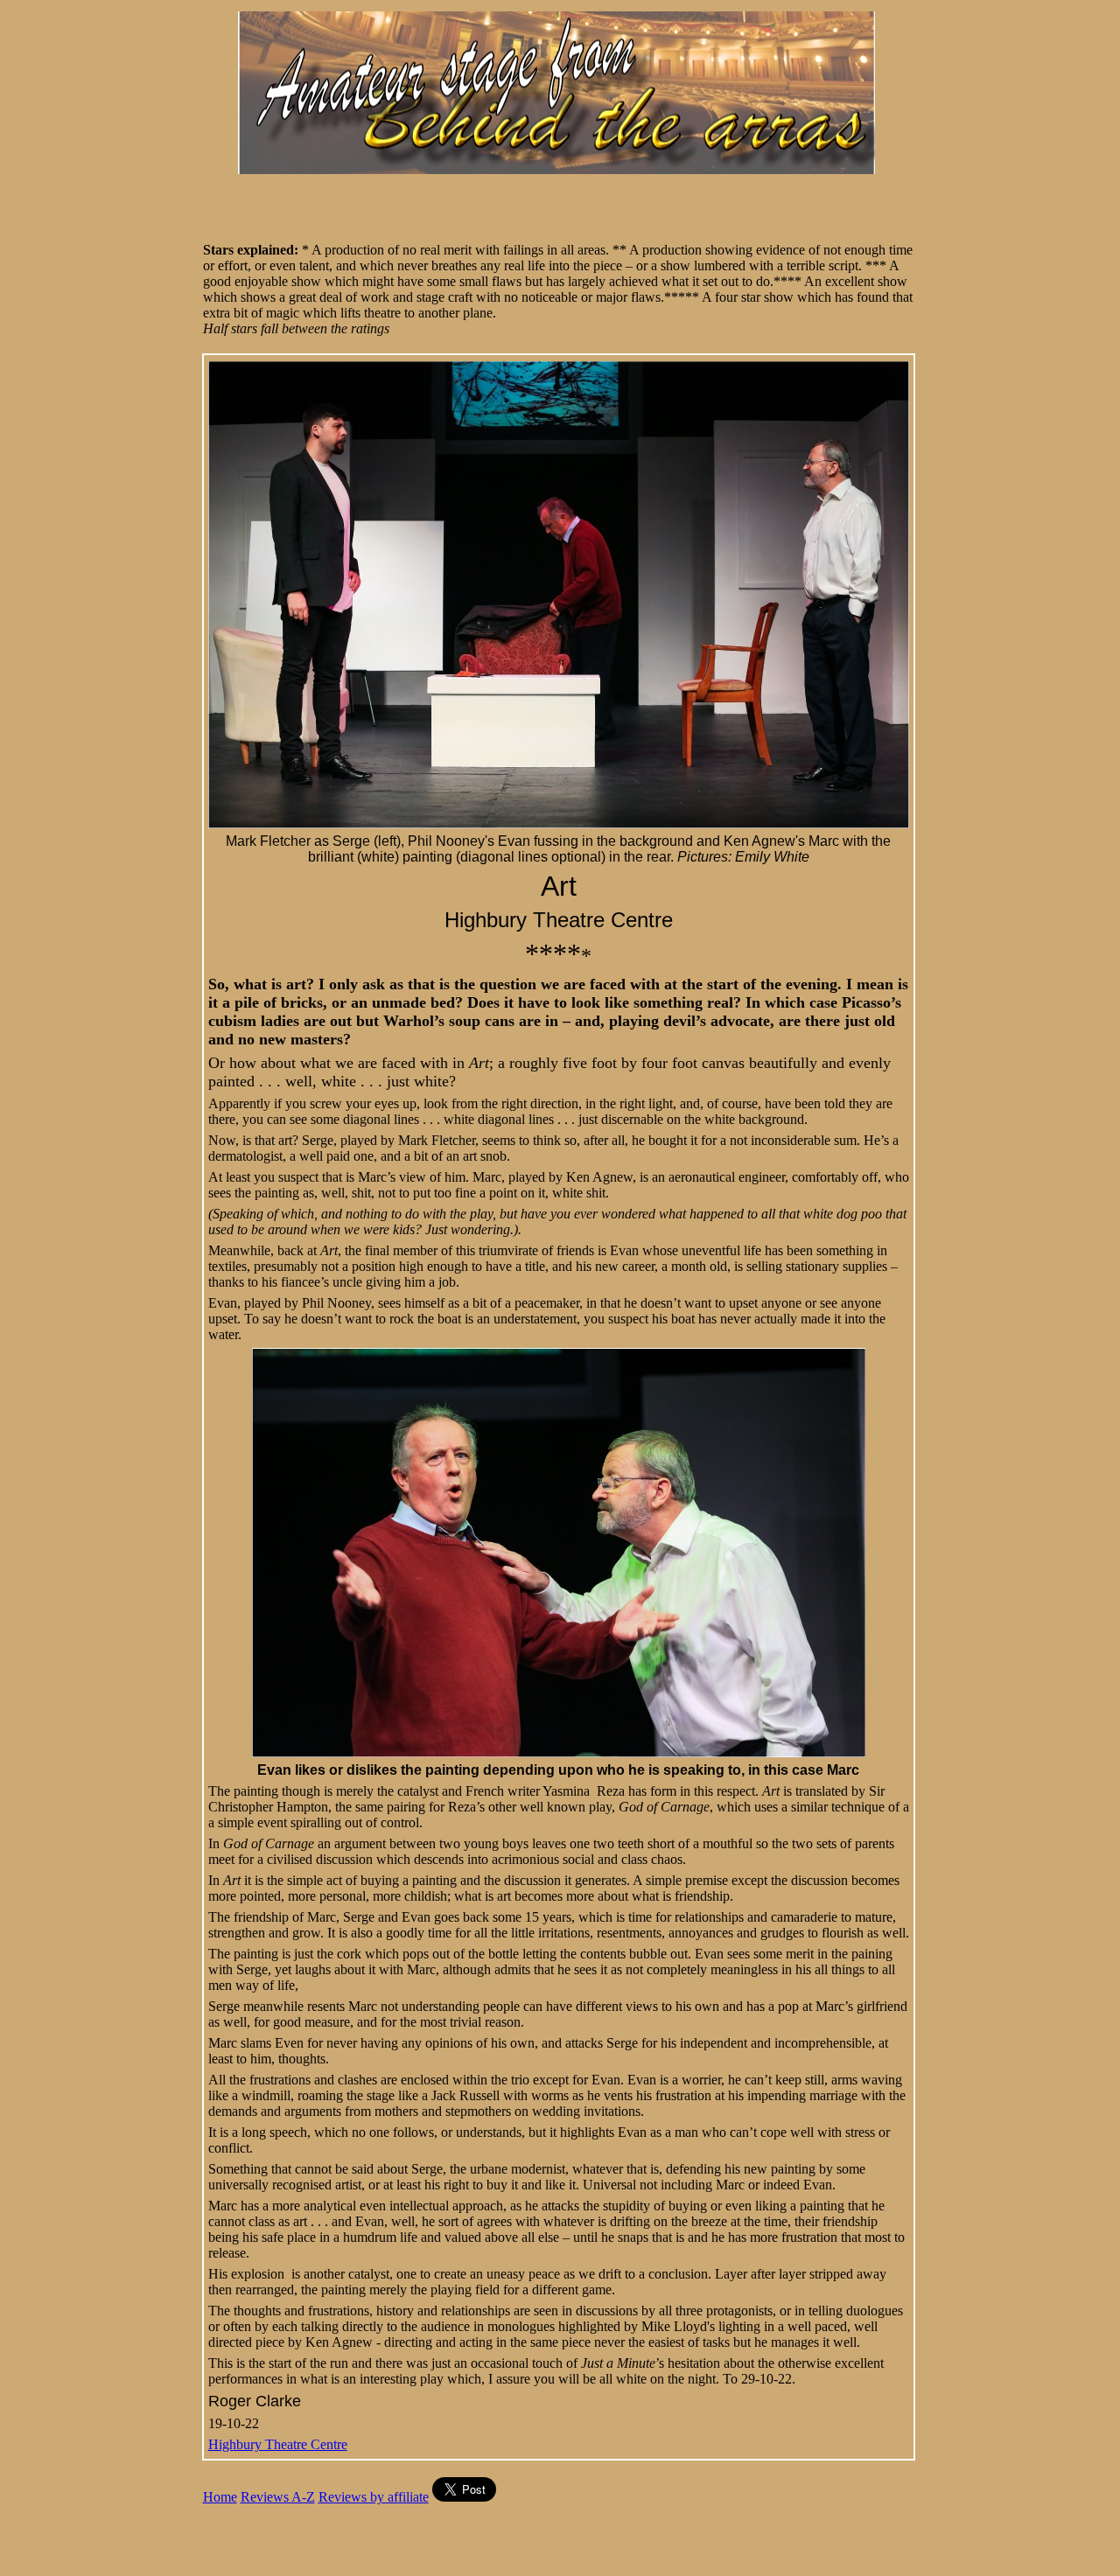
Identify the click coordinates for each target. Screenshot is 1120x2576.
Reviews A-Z (278, 2497)
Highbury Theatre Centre (278, 2444)
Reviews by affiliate (374, 2497)
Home (220, 2497)
